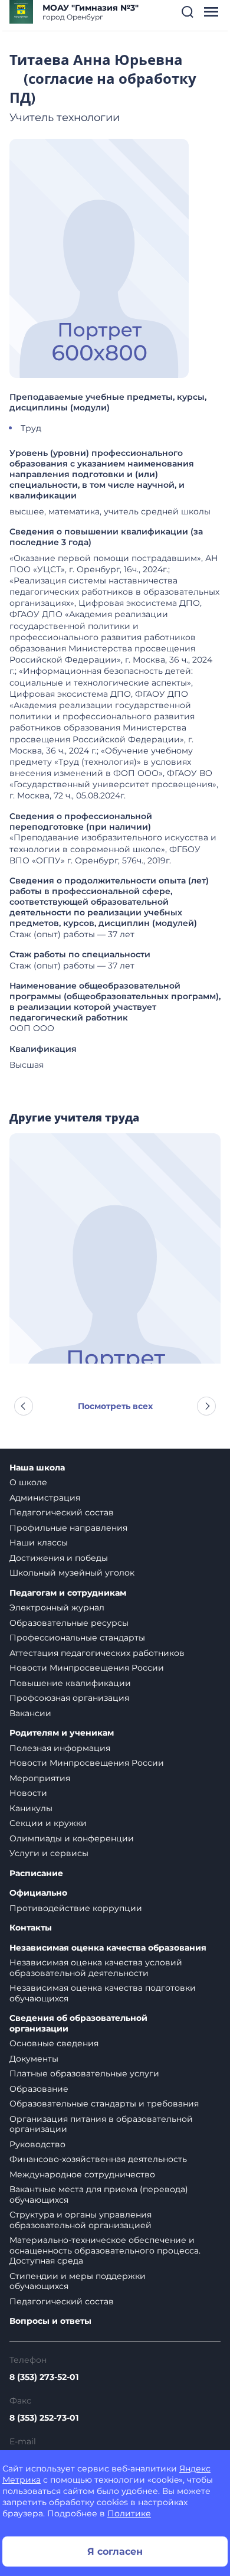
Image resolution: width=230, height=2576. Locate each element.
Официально (38, 1893)
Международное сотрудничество (82, 2174)
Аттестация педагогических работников (97, 1653)
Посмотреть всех (115, 1406)
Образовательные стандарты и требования (104, 2104)
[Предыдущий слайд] (24, 1406)
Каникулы (31, 1808)
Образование (39, 2089)
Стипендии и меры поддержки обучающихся (78, 2281)
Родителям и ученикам (62, 1733)
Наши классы (39, 1543)
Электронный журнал (57, 1607)
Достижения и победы (59, 1558)
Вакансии (30, 1713)
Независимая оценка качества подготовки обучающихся (103, 1993)
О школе (28, 1482)
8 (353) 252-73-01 (44, 2418)
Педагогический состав (62, 1512)
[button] (188, 12)
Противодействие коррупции (76, 1908)
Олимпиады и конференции (72, 1838)
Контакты (31, 1928)
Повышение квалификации (70, 1683)
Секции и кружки (48, 1823)
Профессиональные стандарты (77, 1638)
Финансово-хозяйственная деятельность (98, 2159)
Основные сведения (54, 2043)
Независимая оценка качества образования (108, 1948)
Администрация (45, 1498)
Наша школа (37, 1468)
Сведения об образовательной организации (78, 2024)
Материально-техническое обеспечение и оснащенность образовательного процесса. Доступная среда (105, 2250)
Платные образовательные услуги (84, 2073)
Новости (28, 1793)
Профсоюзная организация (69, 1698)
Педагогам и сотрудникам (68, 1593)
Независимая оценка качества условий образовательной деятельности (96, 1968)
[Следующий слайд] (206, 1406)
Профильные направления (68, 1528)
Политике (129, 2513)
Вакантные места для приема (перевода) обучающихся (99, 2195)
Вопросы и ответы (50, 2321)
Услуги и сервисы (49, 1853)
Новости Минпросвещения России (87, 1668)
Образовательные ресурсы (69, 1623)
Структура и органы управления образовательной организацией (80, 2220)
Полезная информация (60, 1748)
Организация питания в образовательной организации (101, 2124)
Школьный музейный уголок (72, 1573)
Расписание (36, 1874)
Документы (34, 2059)
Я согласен (115, 2551)
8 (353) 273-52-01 (44, 2377)
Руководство (37, 2144)
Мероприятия (40, 1778)
